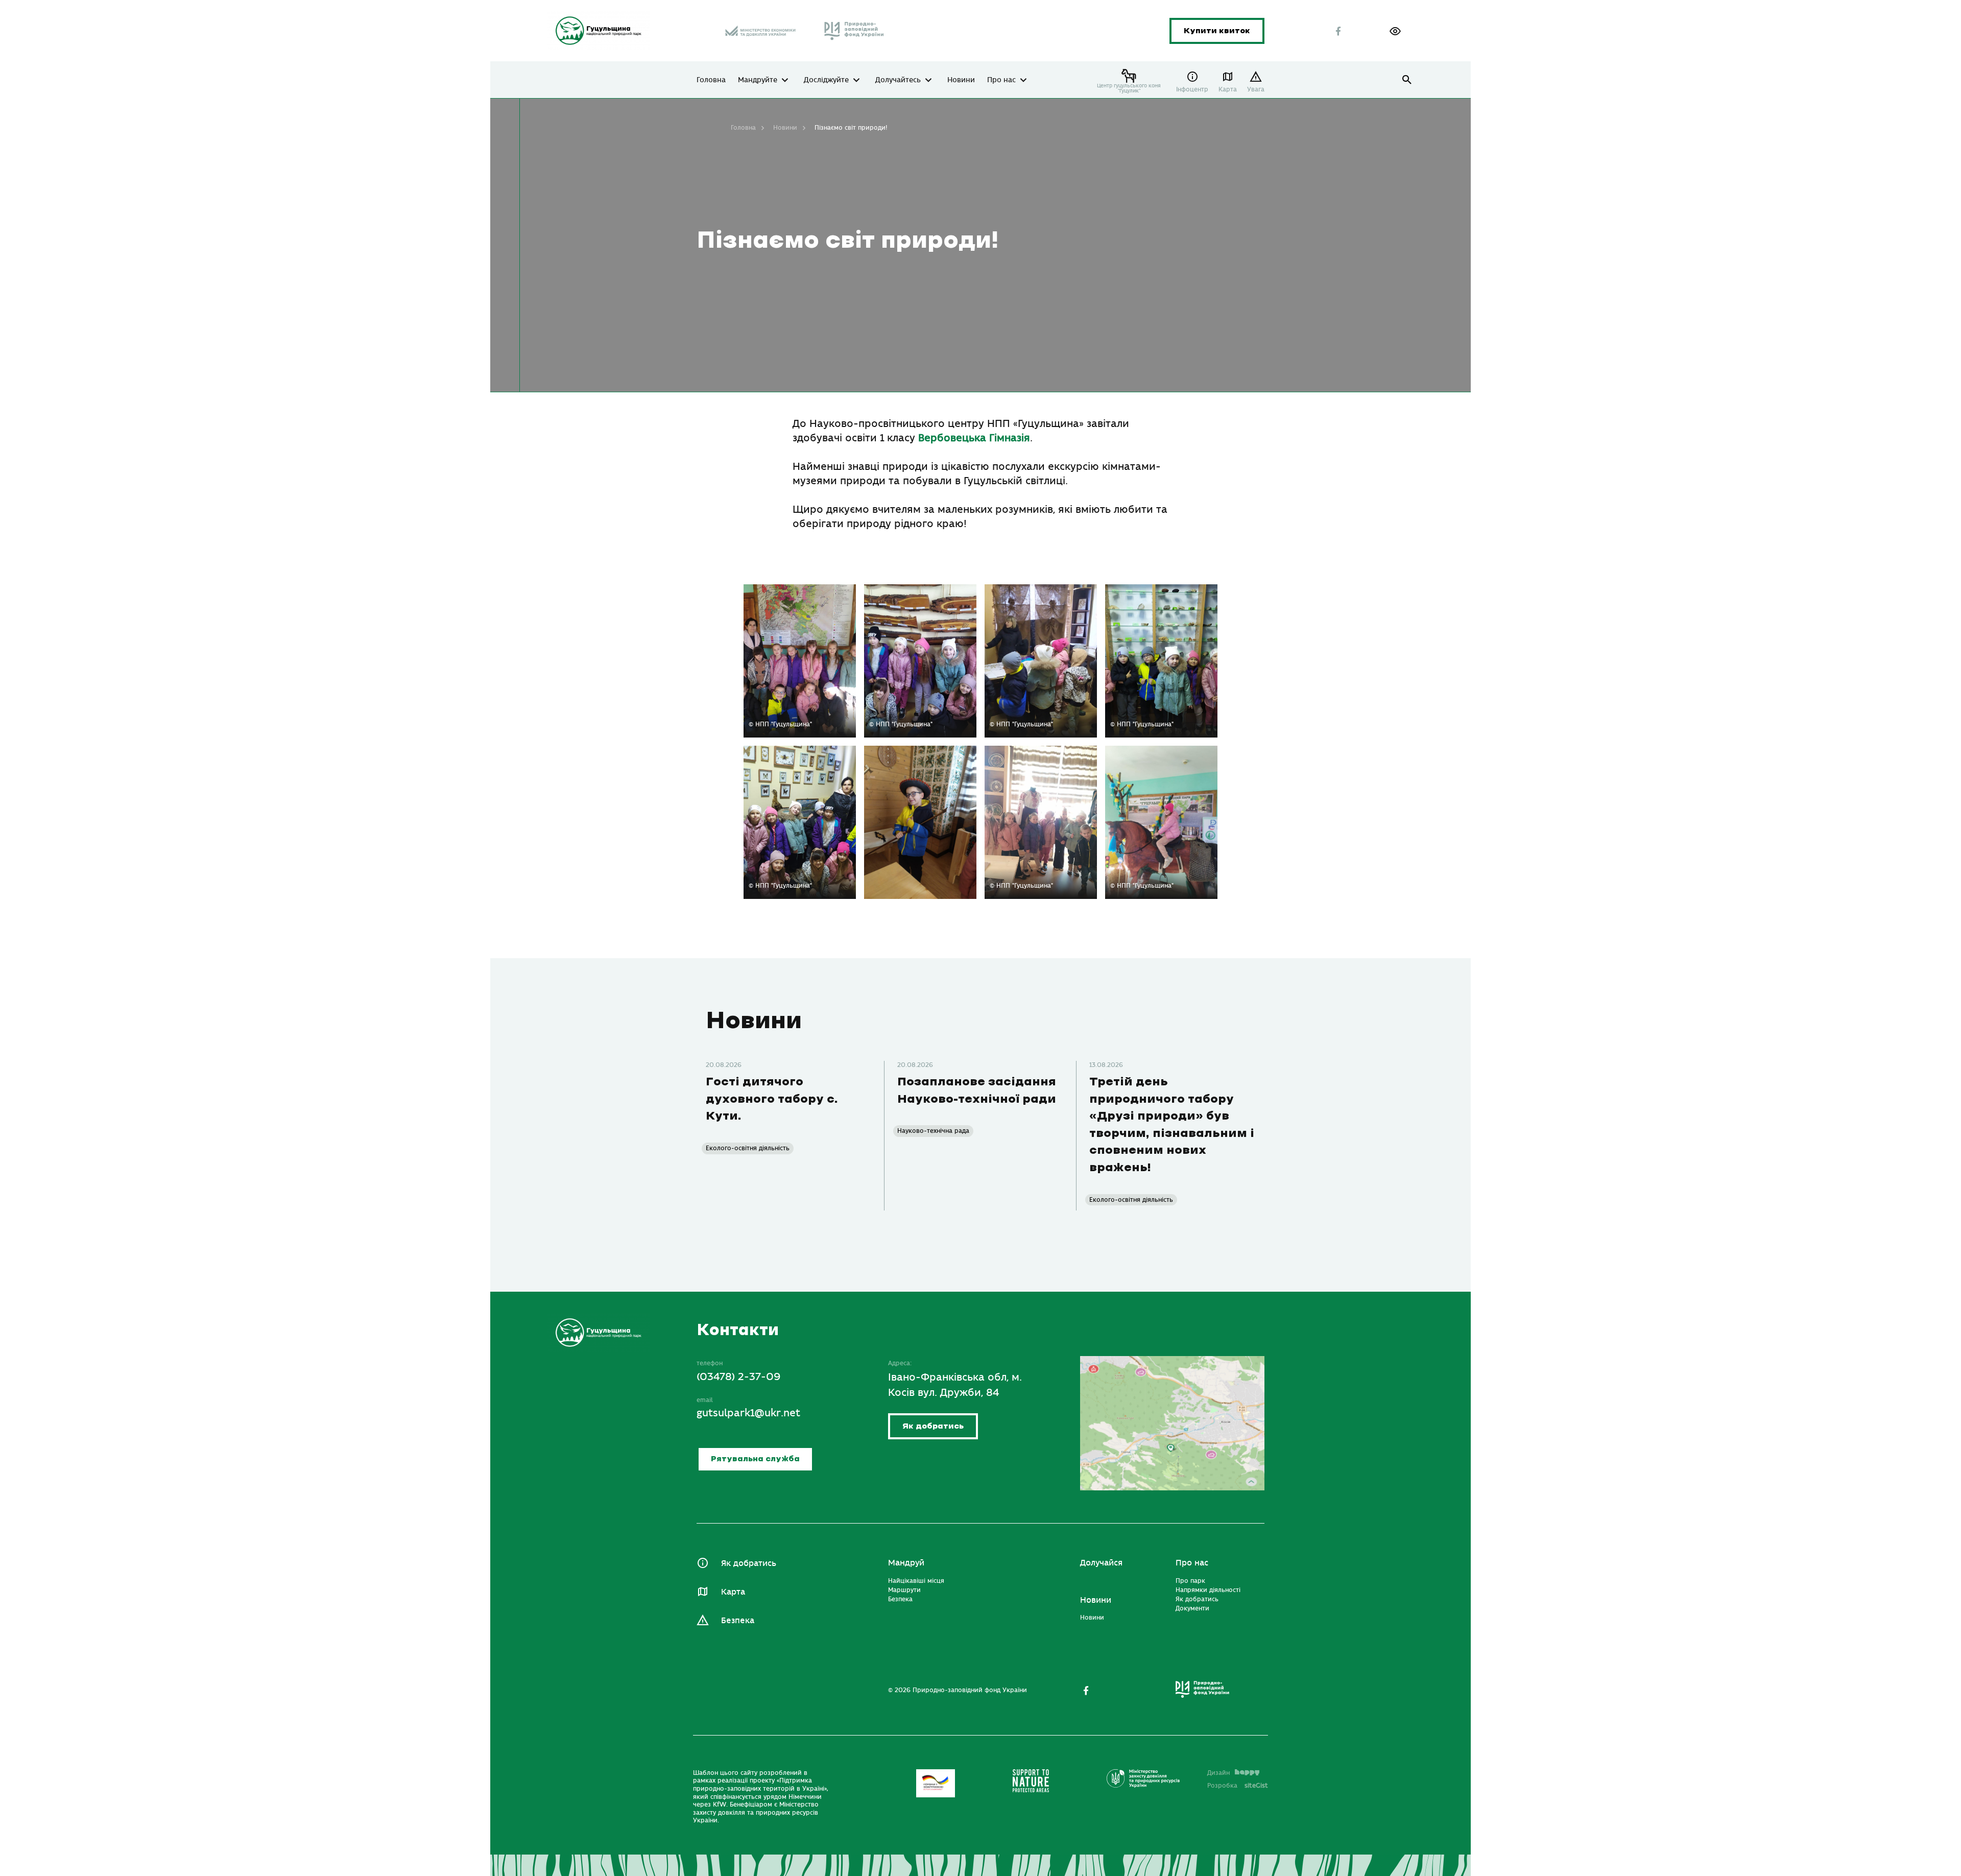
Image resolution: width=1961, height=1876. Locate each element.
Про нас (1001, 80)
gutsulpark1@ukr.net (748, 1413)
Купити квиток (1217, 31)
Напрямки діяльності (1208, 1590)
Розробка (1238, 1786)
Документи (1192, 1608)
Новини (961, 80)
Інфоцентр (1192, 89)
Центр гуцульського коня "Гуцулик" (1129, 88)
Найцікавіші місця (916, 1581)
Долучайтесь (898, 80)
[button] (1395, 31)
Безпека (738, 1621)
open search (1407, 80)
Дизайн (1218, 1773)
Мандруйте (758, 80)
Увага (1256, 89)
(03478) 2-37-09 (739, 1377)
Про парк (1190, 1581)
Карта (1228, 89)
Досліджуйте (826, 80)
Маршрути (904, 1590)
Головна (711, 80)
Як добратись (933, 1426)
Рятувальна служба (755, 1459)
